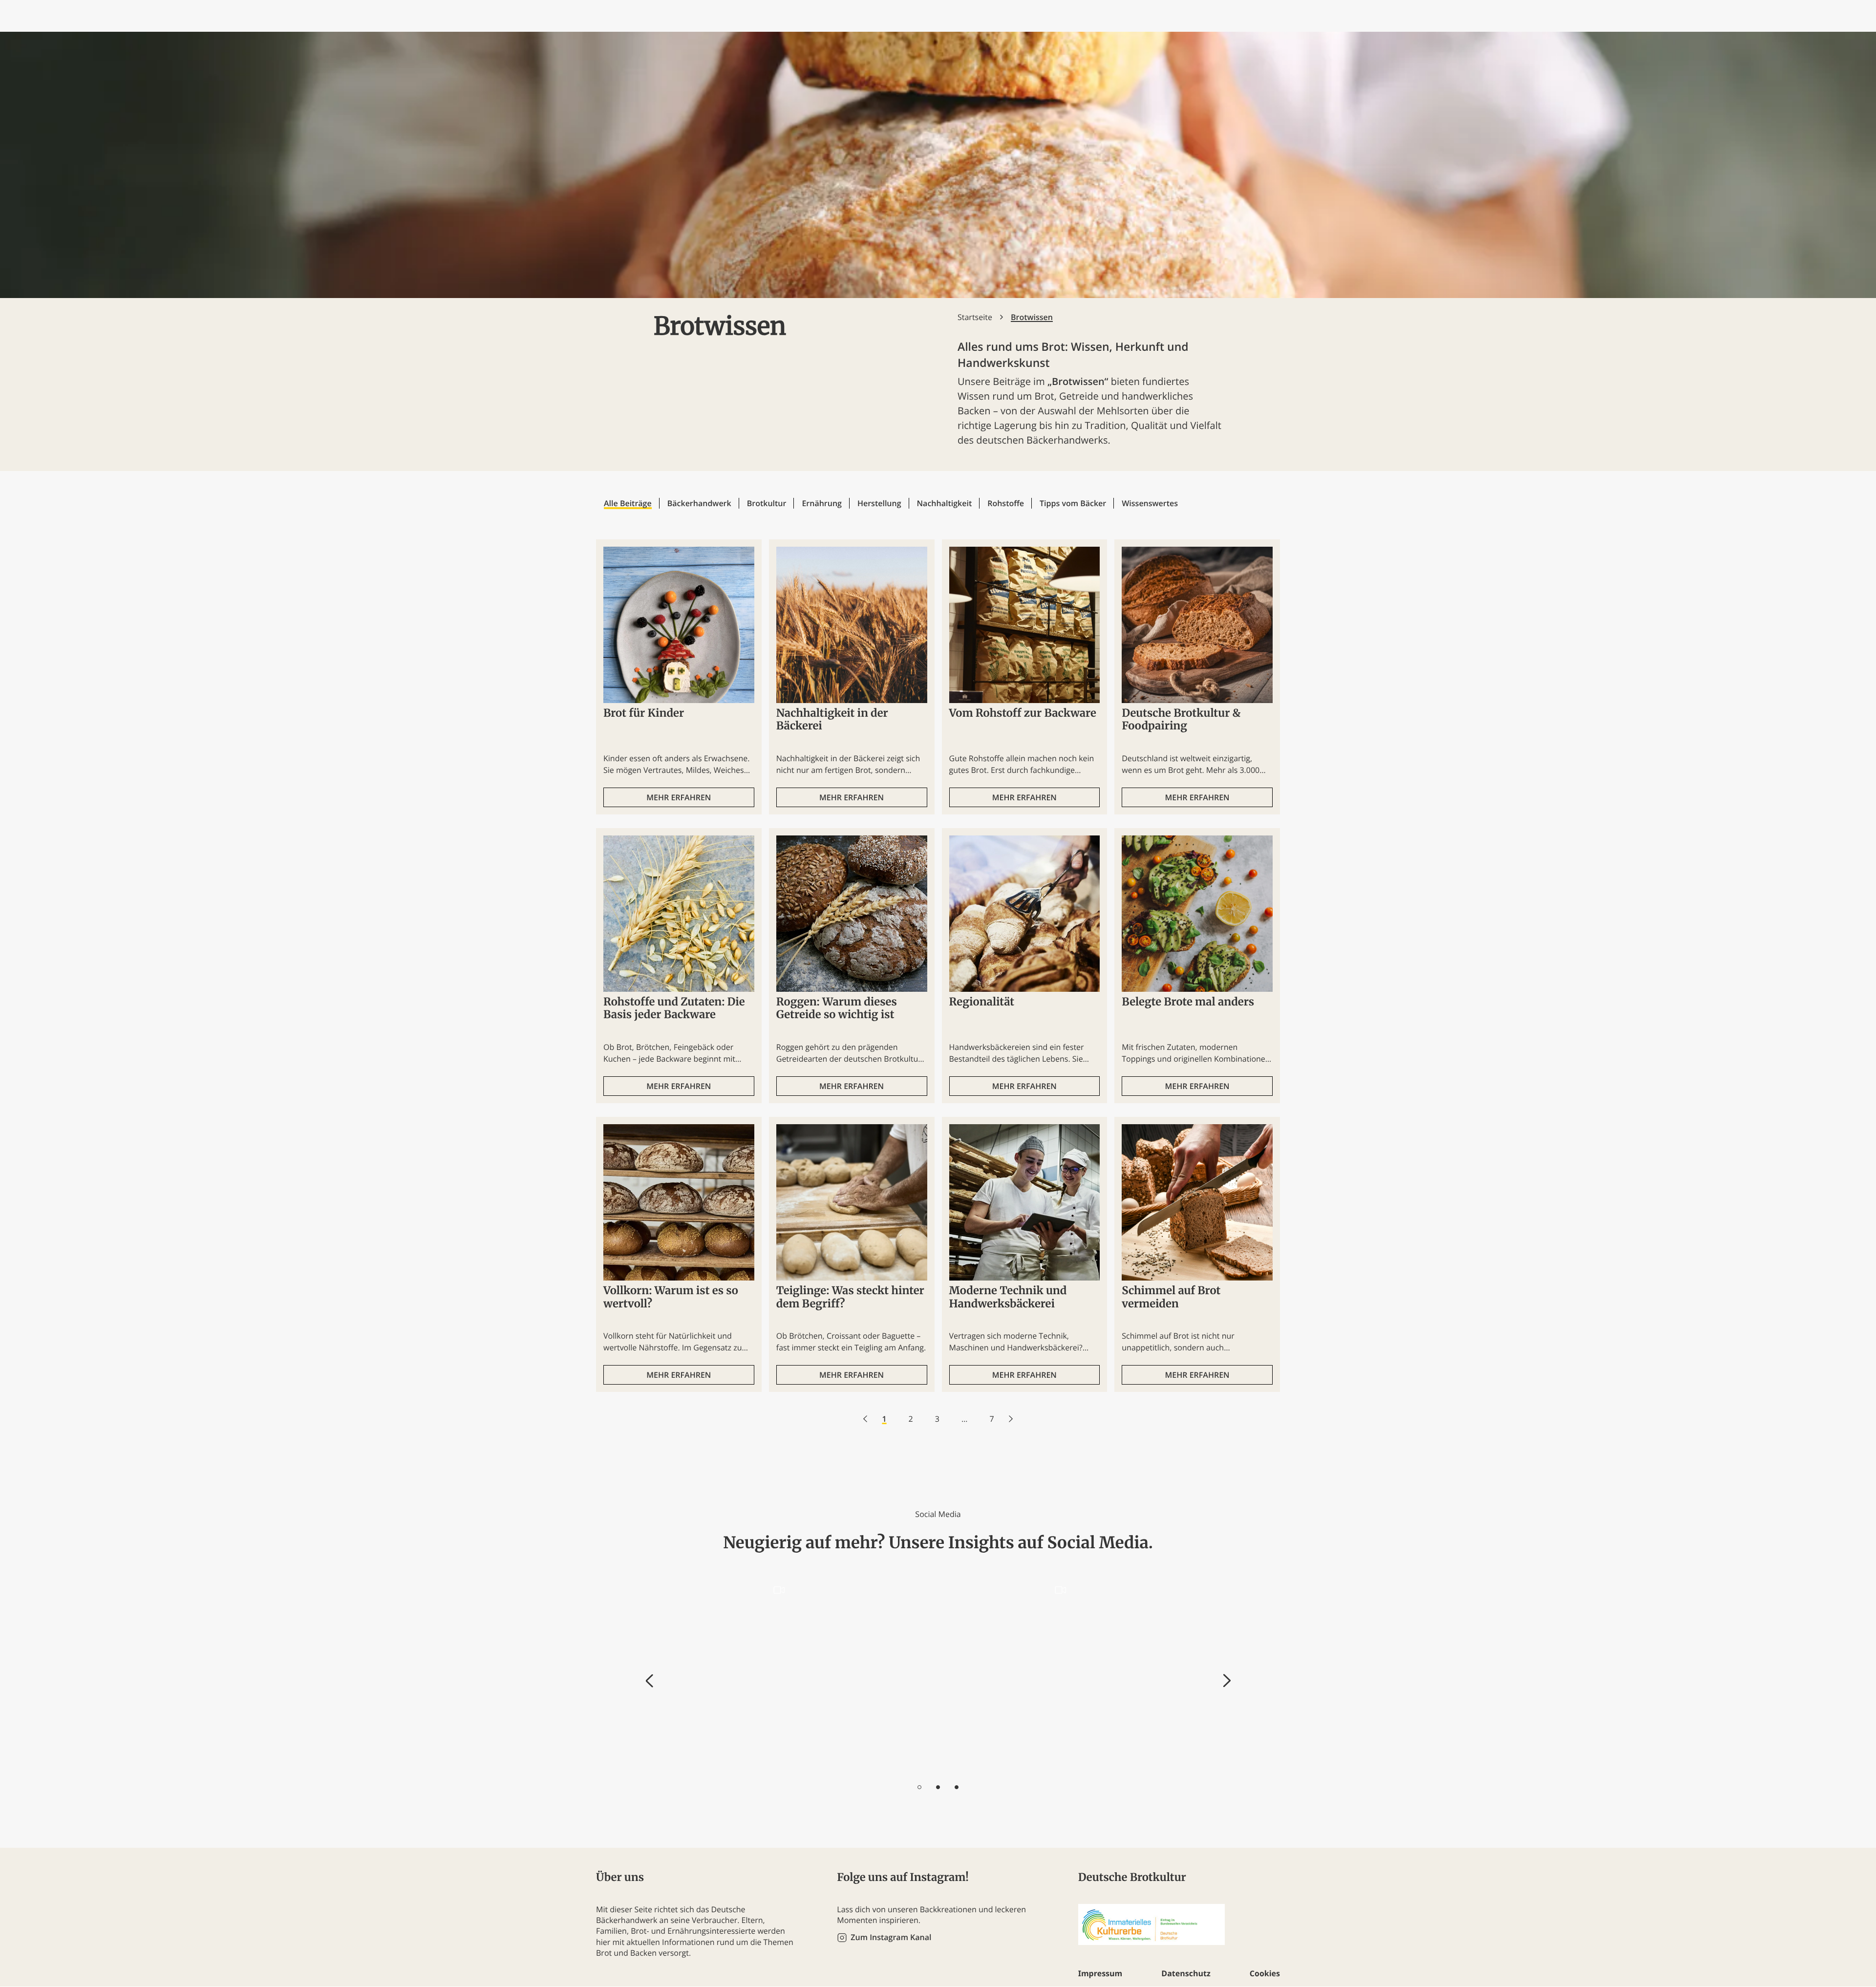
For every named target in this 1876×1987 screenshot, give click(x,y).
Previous (650, 1681)
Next (1227, 1681)
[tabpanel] (727, 1675)
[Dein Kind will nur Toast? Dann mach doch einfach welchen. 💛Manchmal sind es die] (1009, 1675)
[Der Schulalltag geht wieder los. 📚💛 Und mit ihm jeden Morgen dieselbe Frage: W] (728, 1675)
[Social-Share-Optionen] (671, 1765)
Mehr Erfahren (679, 797)
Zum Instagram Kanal (891, 1937)
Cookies (1265, 1973)
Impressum (1100, 1973)
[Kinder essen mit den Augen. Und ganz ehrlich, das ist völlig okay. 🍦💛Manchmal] (1150, 1675)
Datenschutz (1186, 1973)
